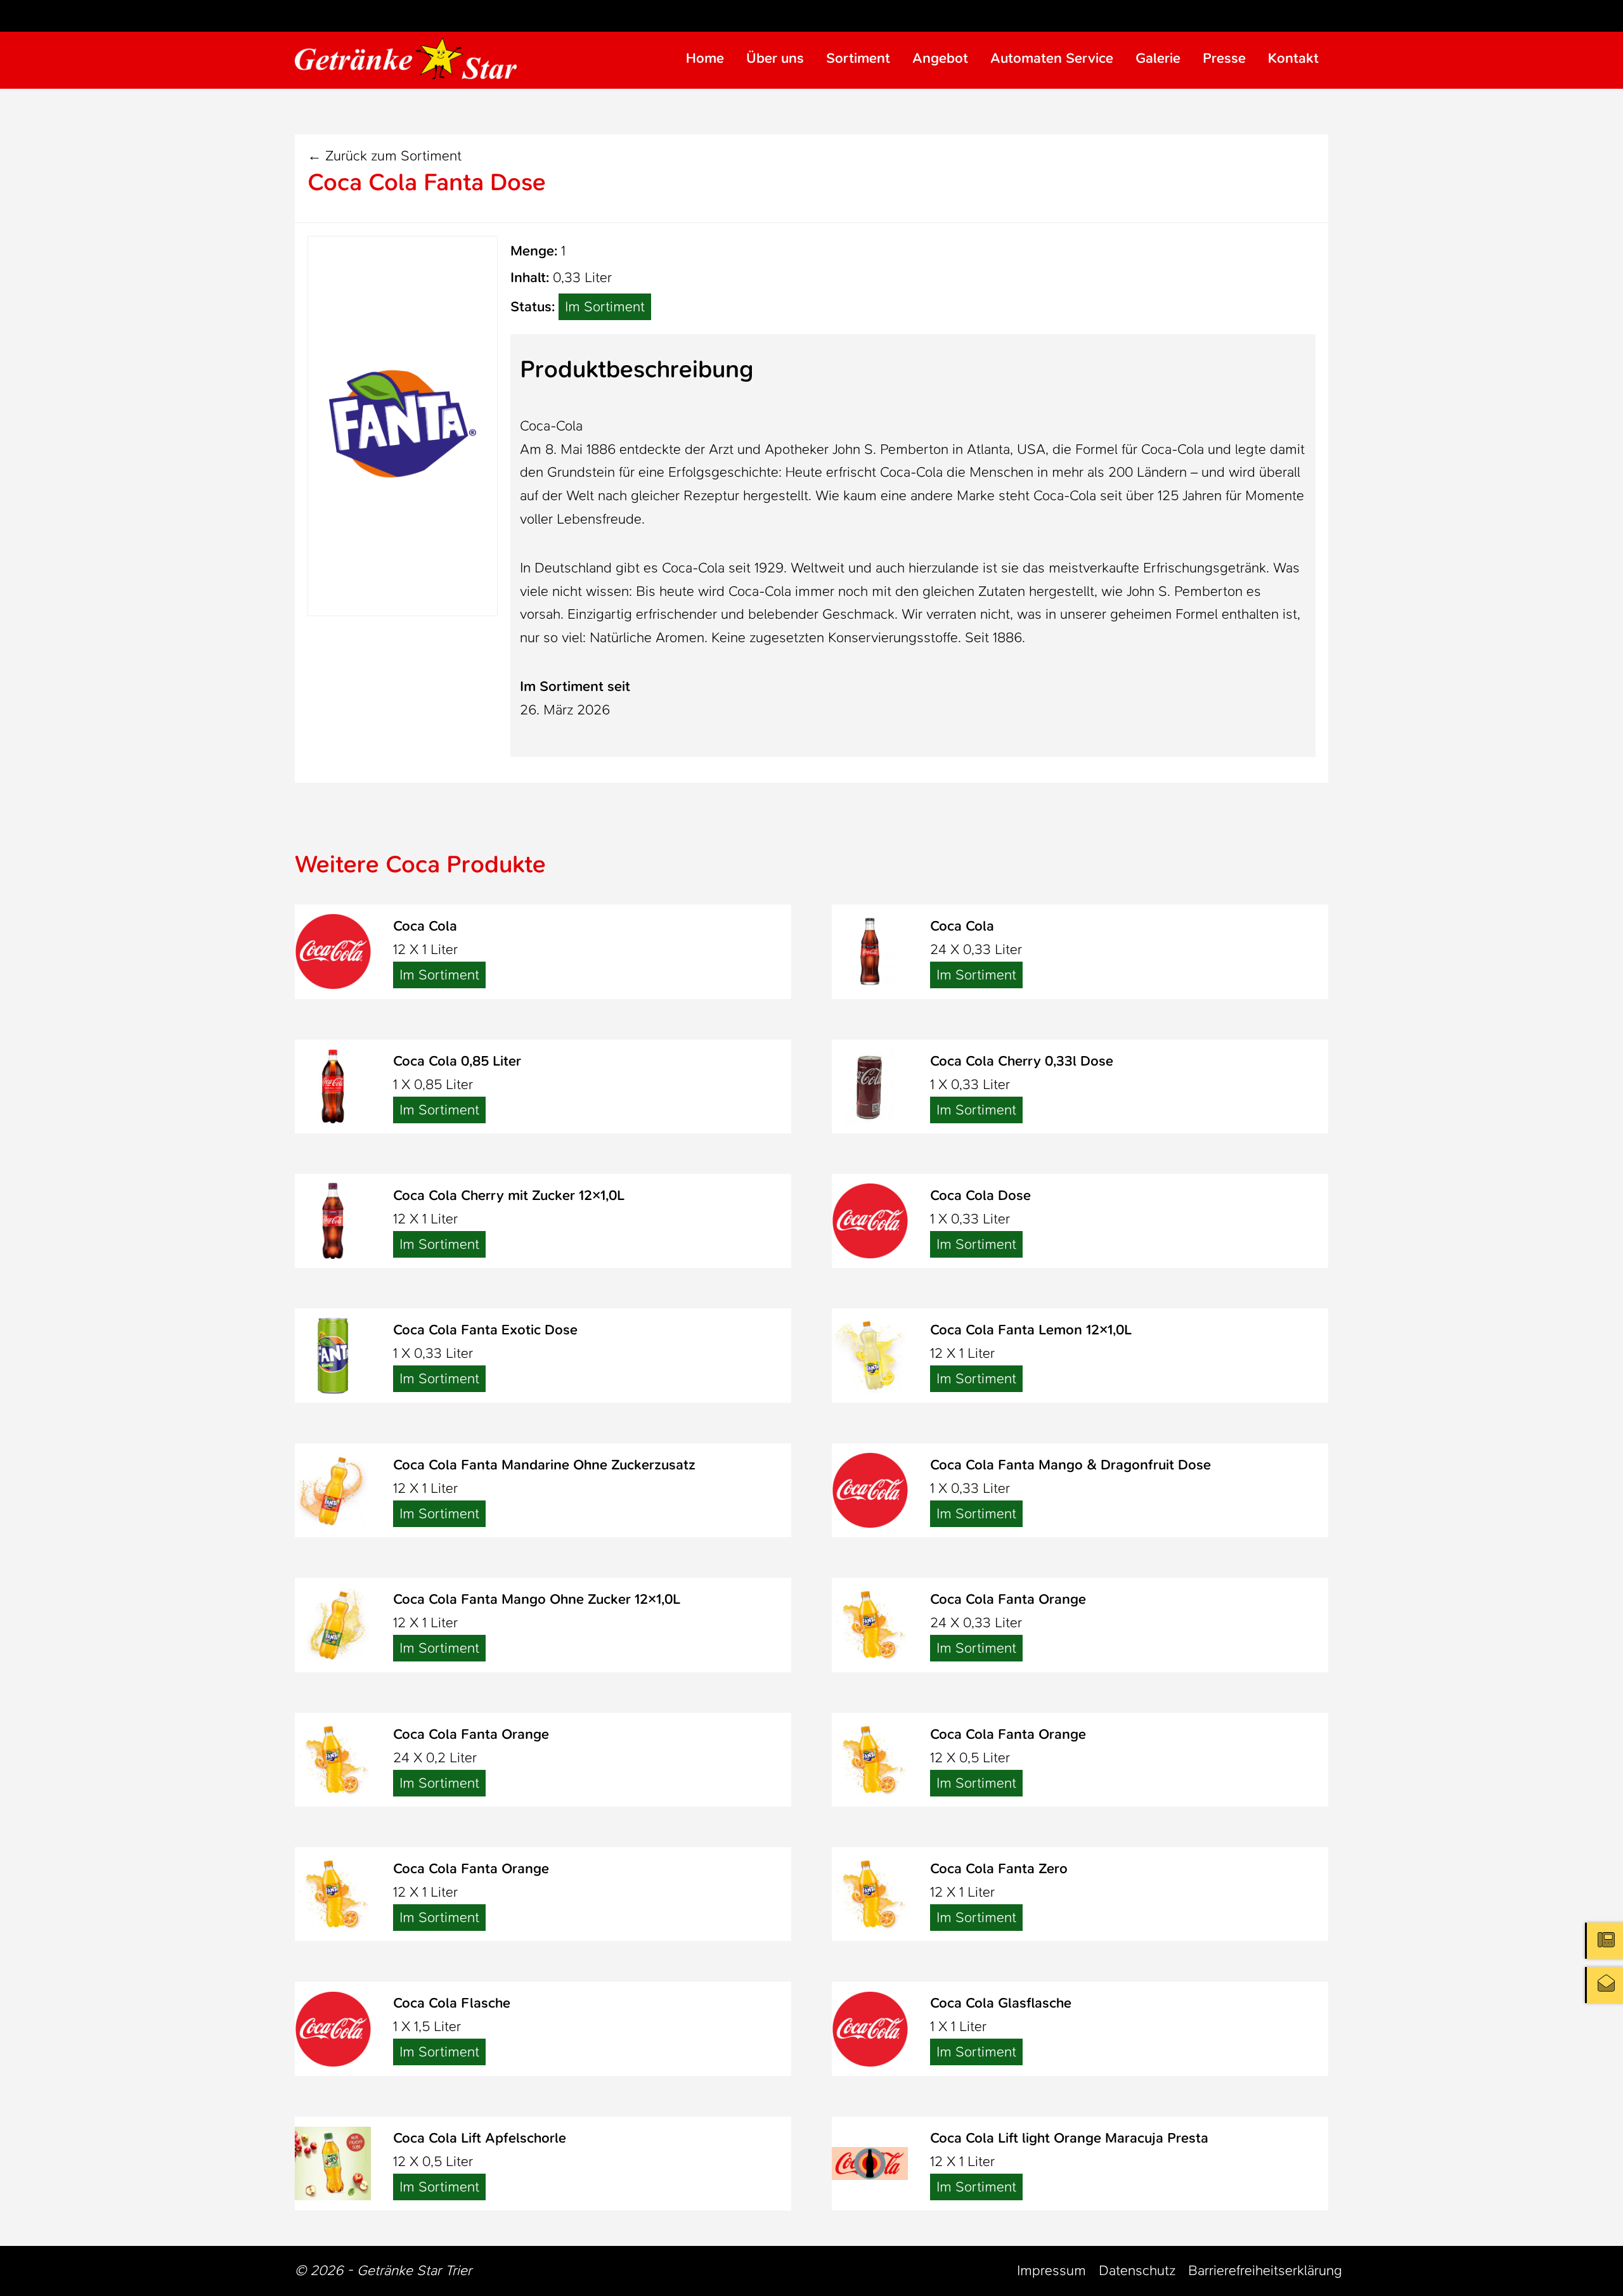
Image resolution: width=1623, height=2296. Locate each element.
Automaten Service (1052, 58)
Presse (1224, 58)
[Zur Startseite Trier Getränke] (406, 59)
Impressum (1051, 2270)
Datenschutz (1137, 2270)
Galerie (1158, 58)
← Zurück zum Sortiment (385, 156)
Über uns (775, 58)
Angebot (940, 58)
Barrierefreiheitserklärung (1265, 2270)
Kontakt (1293, 58)
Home (705, 58)
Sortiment (858, 58)
